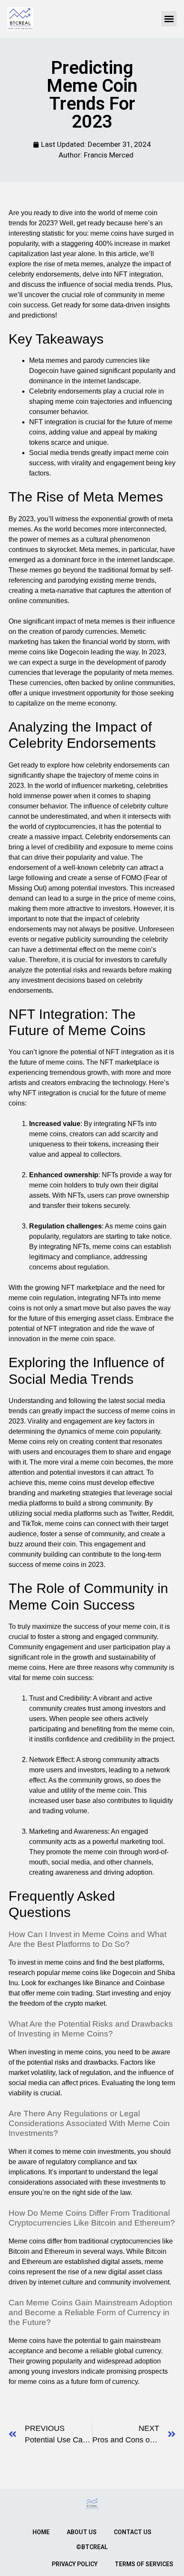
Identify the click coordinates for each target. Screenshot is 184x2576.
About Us (82, 2532)
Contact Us (133, 2532)
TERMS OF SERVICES (144, 2564)
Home (41, 2532)
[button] (169, 19)
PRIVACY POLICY (75, 2564)
